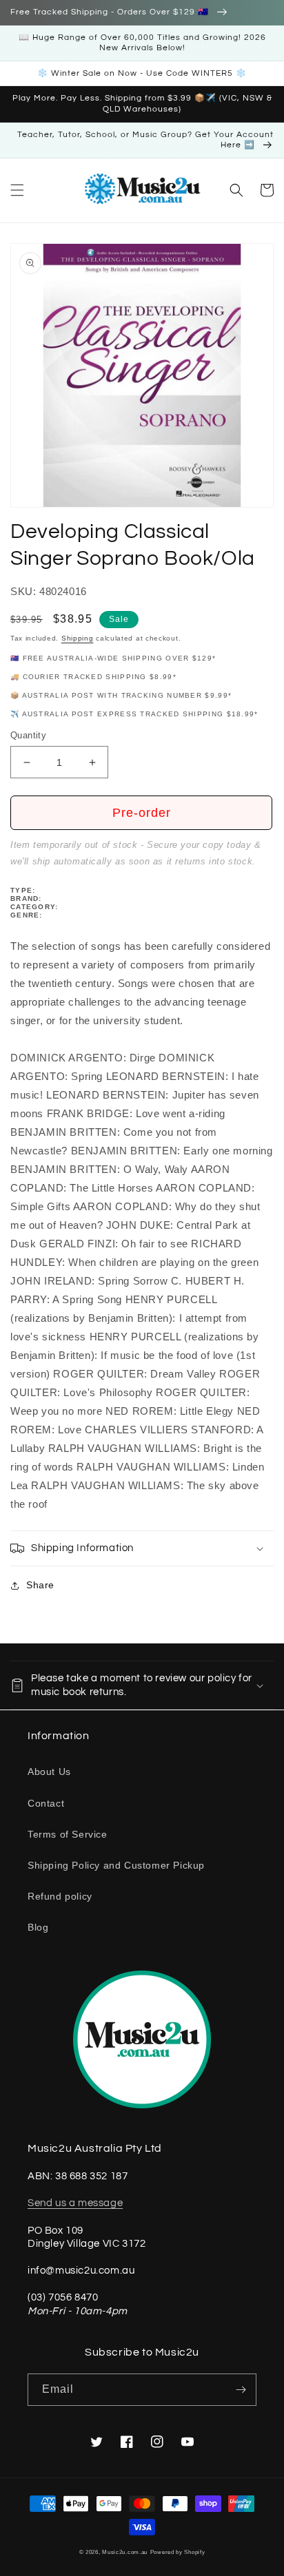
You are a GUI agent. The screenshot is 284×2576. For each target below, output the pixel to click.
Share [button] (40, 1585)
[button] (17, 190)
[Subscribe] (241, 2390)
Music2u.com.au (125, 2552)
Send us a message (75, 2203)
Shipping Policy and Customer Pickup (116, 1865)
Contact (46, 1803)
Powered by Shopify (178, 2552)
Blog (38, 1927)
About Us (49, 1772)
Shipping (78, 638)
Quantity (28, 735)
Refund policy (60, 1896)
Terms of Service (68, 1834)
